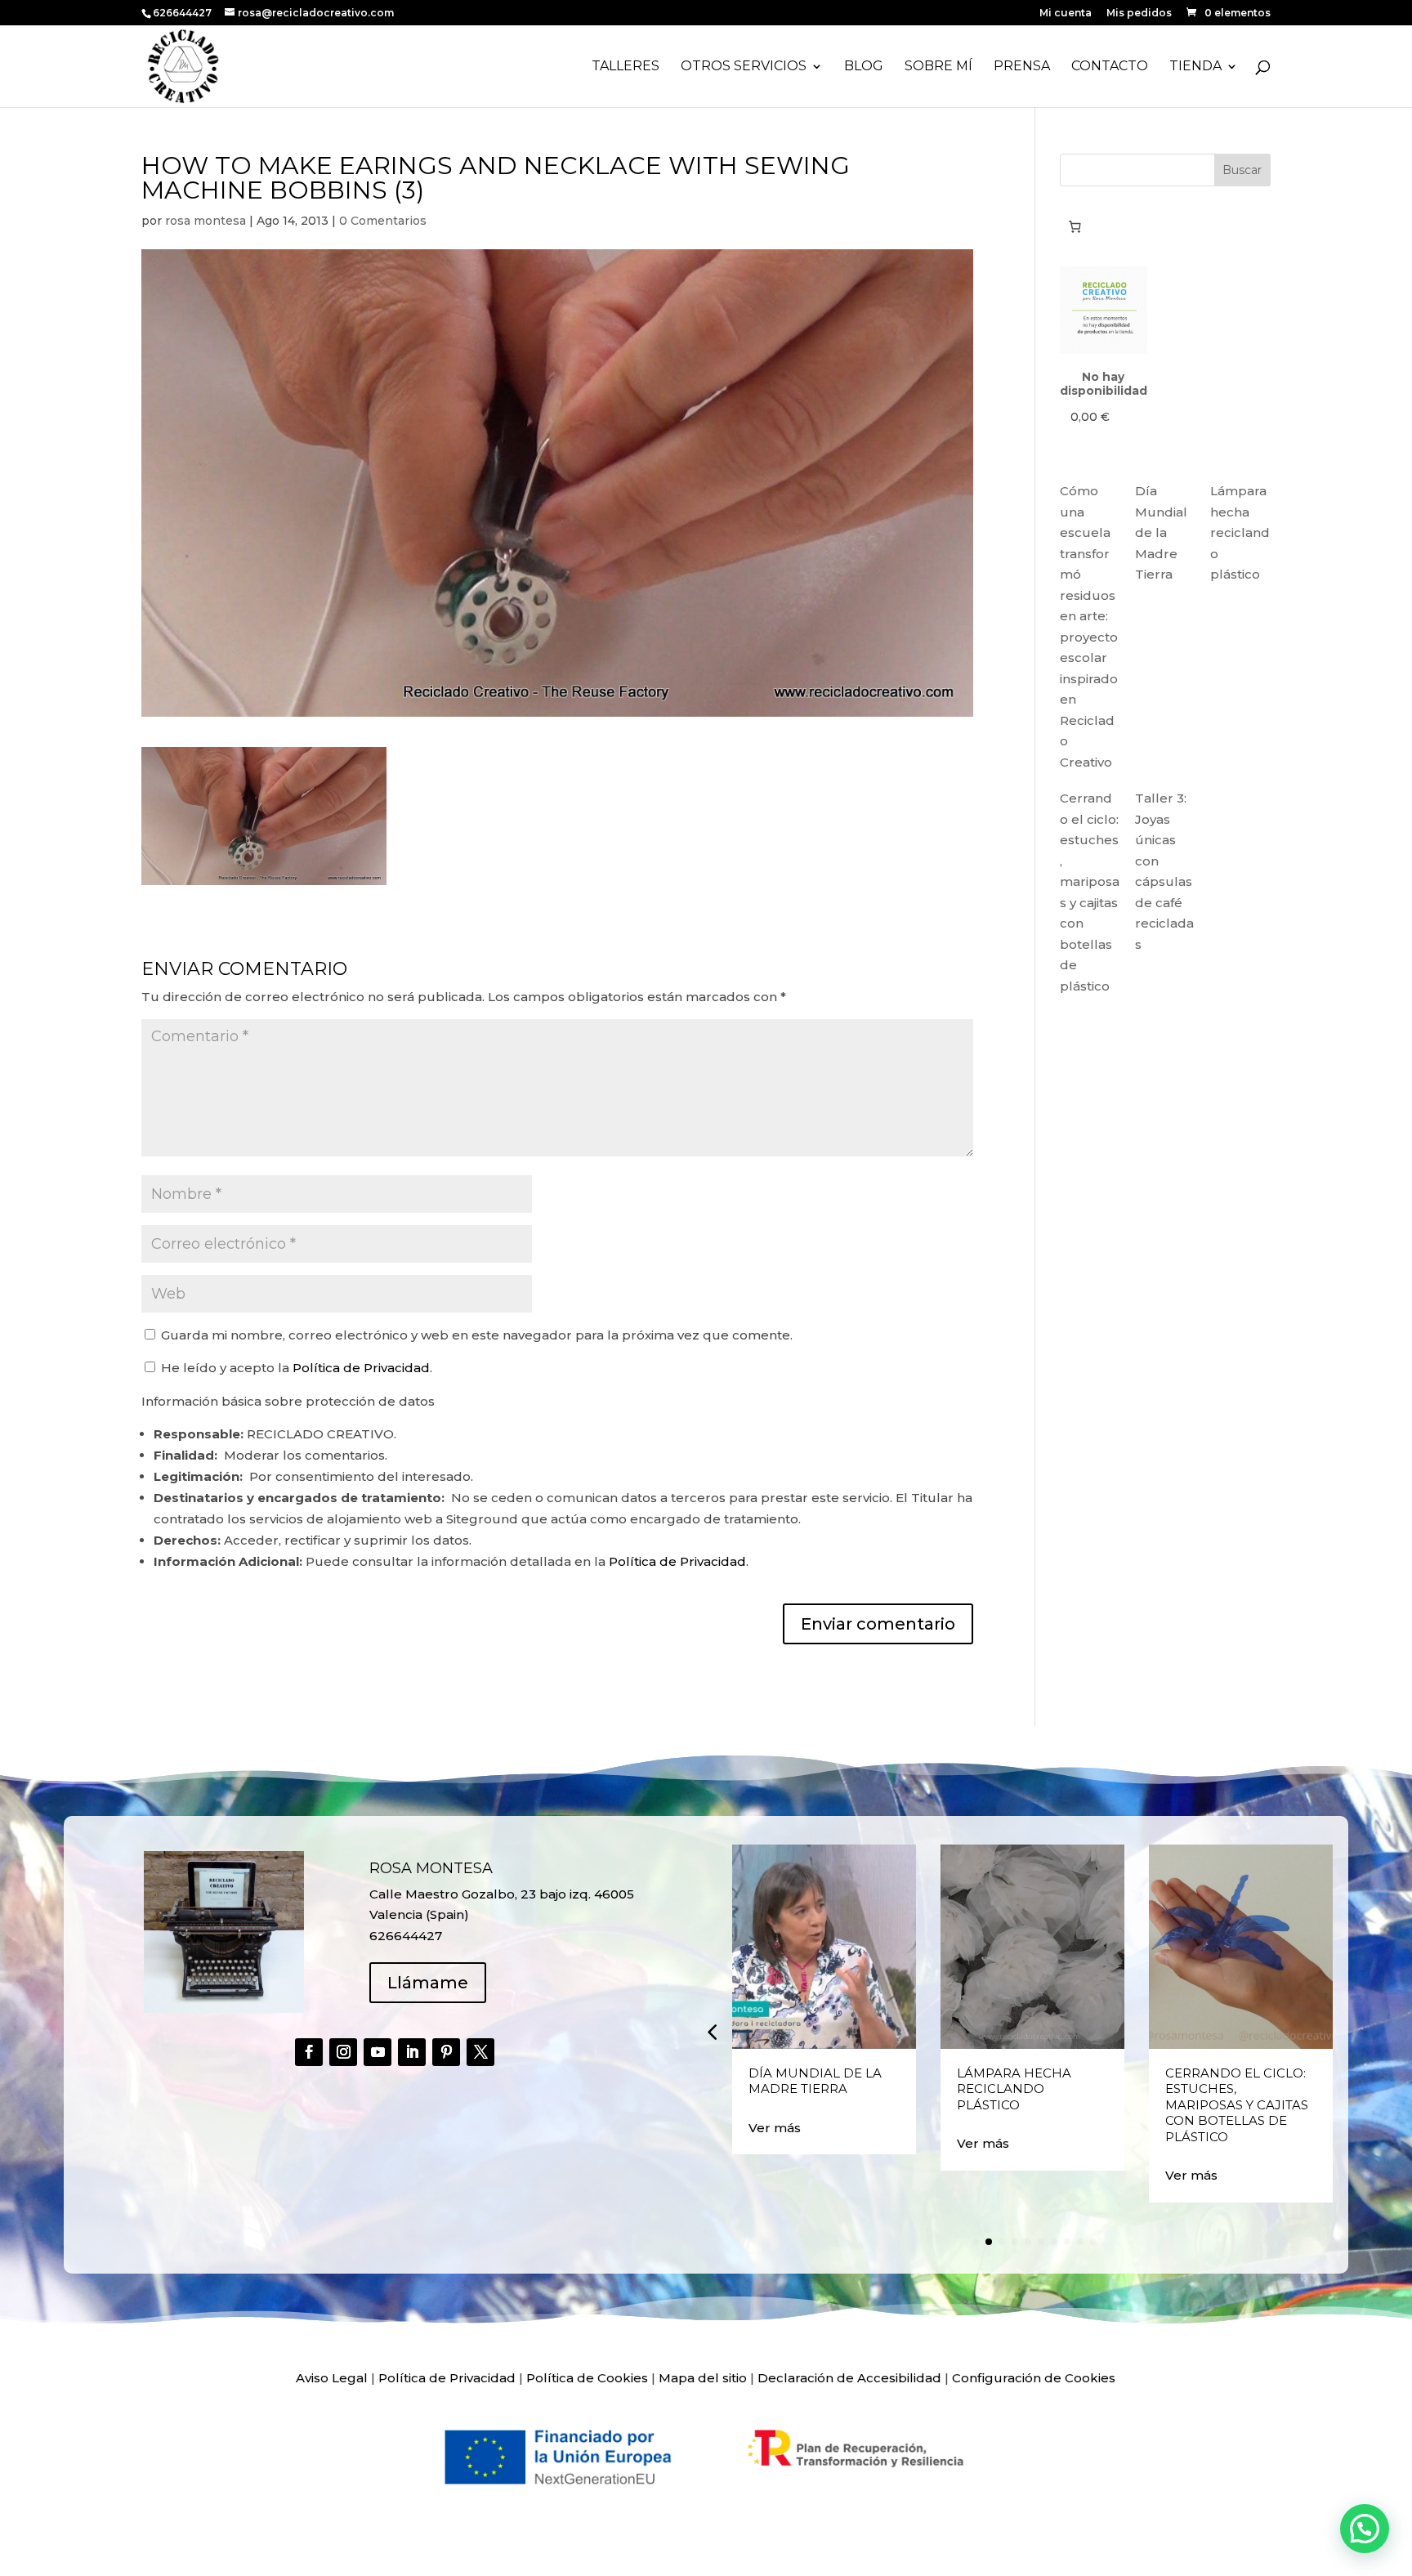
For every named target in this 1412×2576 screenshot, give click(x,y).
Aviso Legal (332, 2378)
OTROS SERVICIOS (744, 67)
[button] (712, 2032)
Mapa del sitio (703, 2378)
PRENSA (1022, 67)
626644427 (183, 13)
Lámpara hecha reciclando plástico (1240, 532)
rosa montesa (206, 221)
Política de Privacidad (361, 1368)
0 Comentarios (383, 221)
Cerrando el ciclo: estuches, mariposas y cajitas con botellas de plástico (1237, 2105)
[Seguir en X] (480, 2052)
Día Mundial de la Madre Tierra (1161, 532)
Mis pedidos (1139, 13)
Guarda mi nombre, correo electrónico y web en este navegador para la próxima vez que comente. (477, 1335)
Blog (864, 67)
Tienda (1195, 67)
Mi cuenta (1066, 13)
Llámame (428, 1983)
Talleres (626, 67)
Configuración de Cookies (1034, 2378)
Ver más (775, 2128)
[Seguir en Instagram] (343, 2052)
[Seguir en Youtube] (378, 2052)
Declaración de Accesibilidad (849, 2378)
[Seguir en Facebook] (309, 2052)
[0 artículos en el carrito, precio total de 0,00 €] (1075, 226)
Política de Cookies (587, 2378)
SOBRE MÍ (938, 67)
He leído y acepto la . (295, 1368)
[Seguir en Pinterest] (446, 2052)
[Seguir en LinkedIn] (412, 2052)
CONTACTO (1110, 67)
